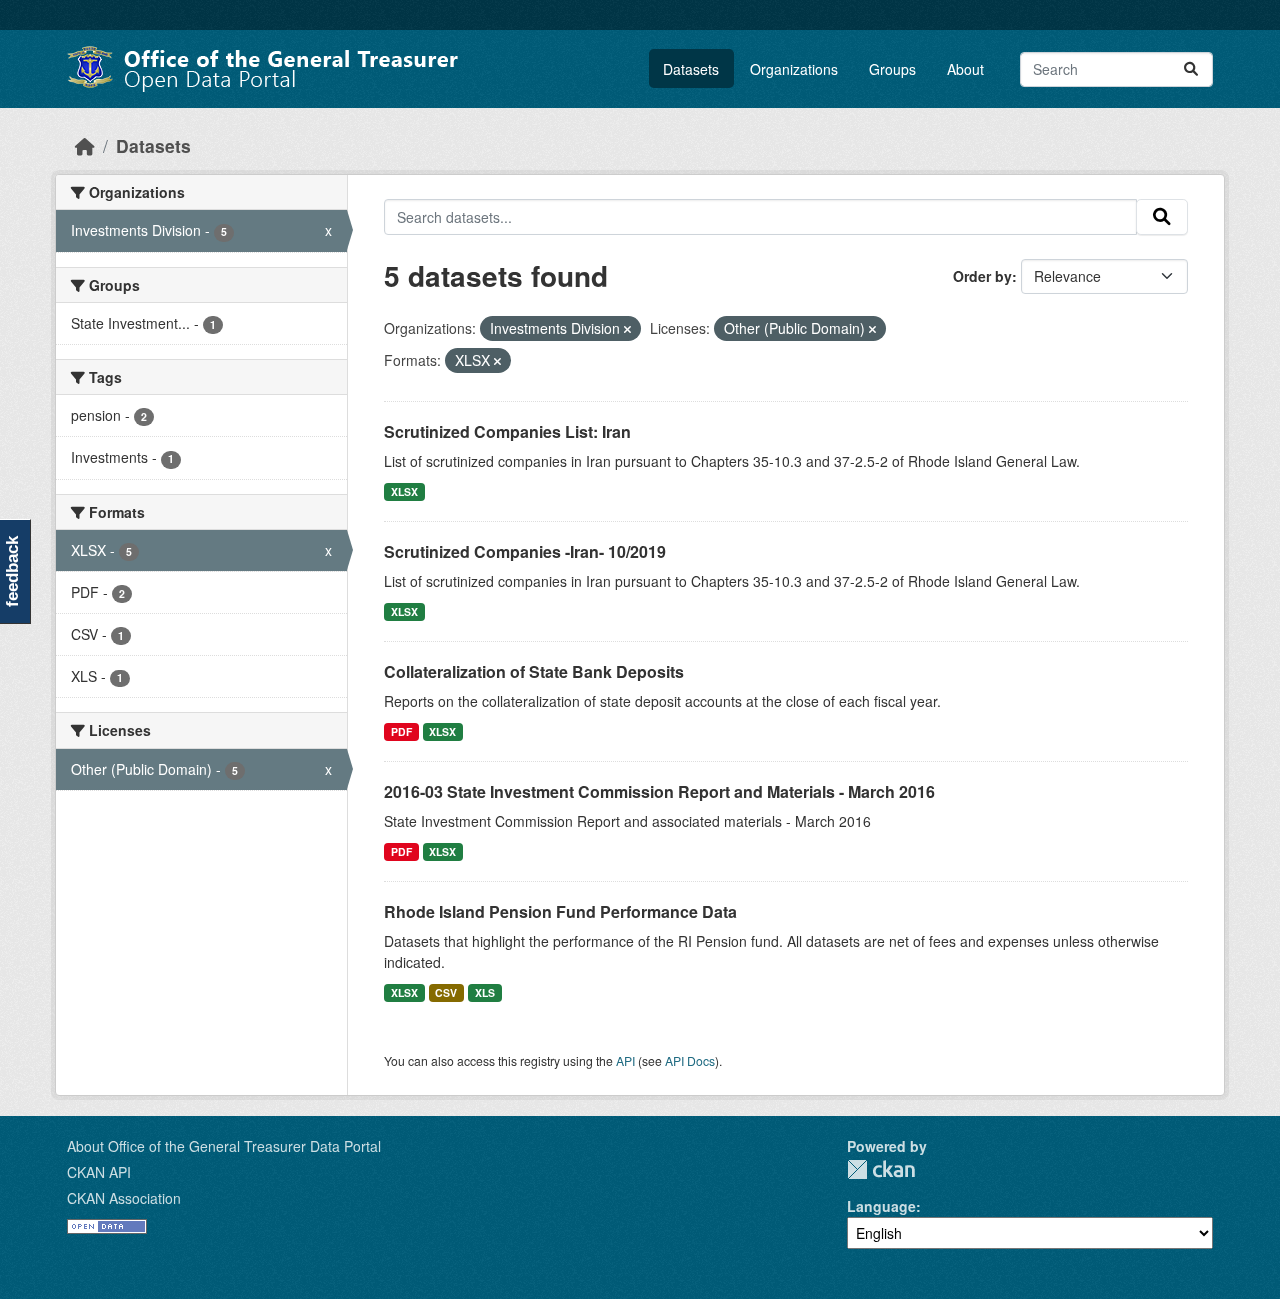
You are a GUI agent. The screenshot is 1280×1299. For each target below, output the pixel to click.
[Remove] (627, 329)
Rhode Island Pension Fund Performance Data (560, 911)
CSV (446, 992)
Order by (982, 276)
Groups (892, 69)
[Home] (85, 145)
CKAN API (99, 1172)
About (965, 69)
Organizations (794, 69)
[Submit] (1191, 69)
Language (881, 1206)
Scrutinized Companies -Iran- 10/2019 (525, 551)
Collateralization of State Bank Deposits (534, 671)
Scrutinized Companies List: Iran (507, 431)
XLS (485, 992)
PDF (401, 731)
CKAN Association (124, 1198)
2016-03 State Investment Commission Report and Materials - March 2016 (659, 791)
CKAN (881, 1169)
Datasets (691, 69)
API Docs (690, 1060)
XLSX (404, 491)
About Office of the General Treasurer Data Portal (224, 1146)
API (625, 1060)
